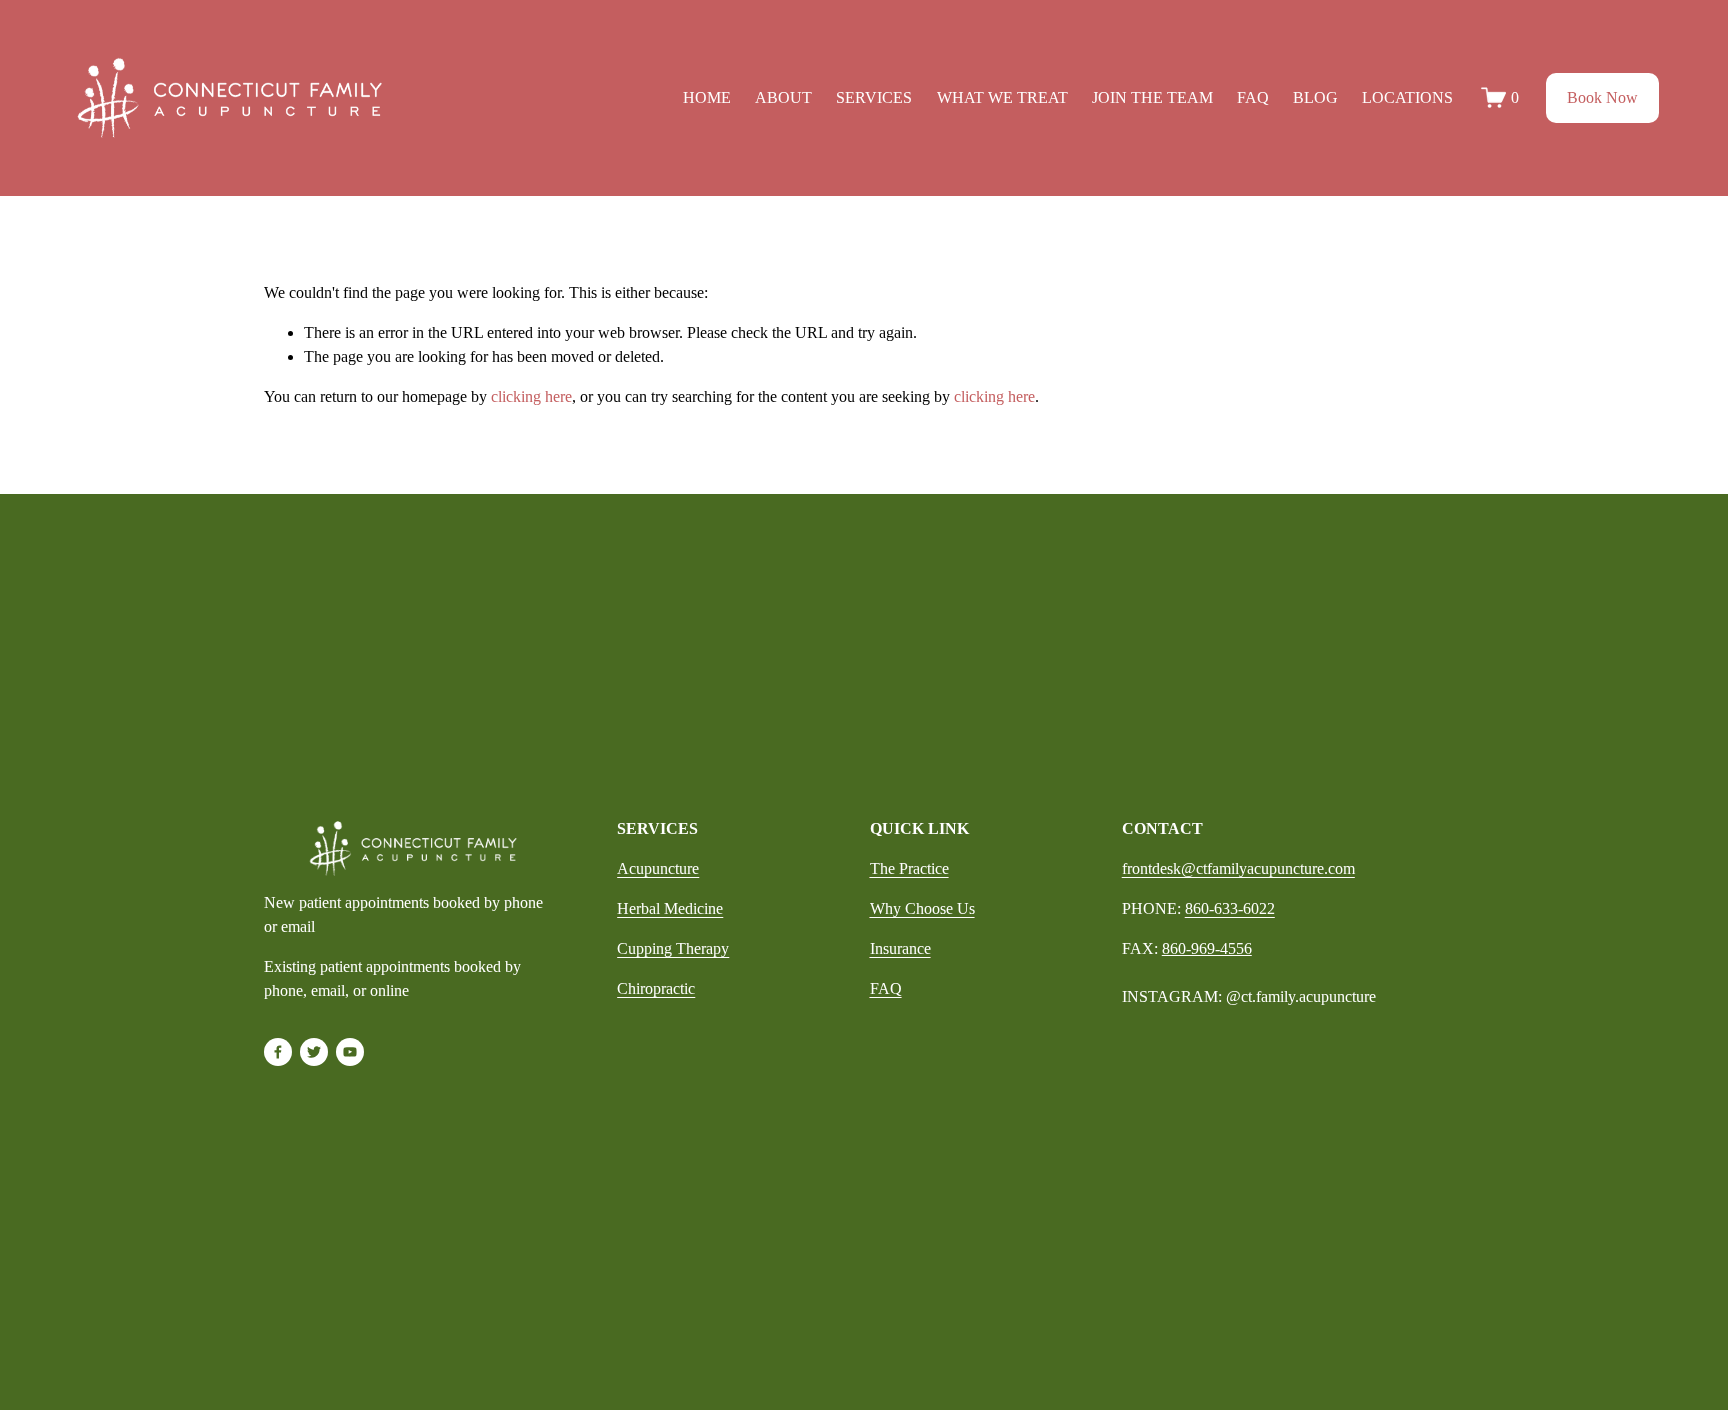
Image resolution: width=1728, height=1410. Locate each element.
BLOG (1315, 97)
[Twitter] (314, 1052)
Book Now (1602, 97)
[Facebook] (278, 1052)
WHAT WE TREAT (1002, 97)
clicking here (531, 396)
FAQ (1253, 97)
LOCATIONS (1407, 97)
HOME (707, 97)
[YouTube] (350, 1052)
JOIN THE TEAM (1152, 97)
